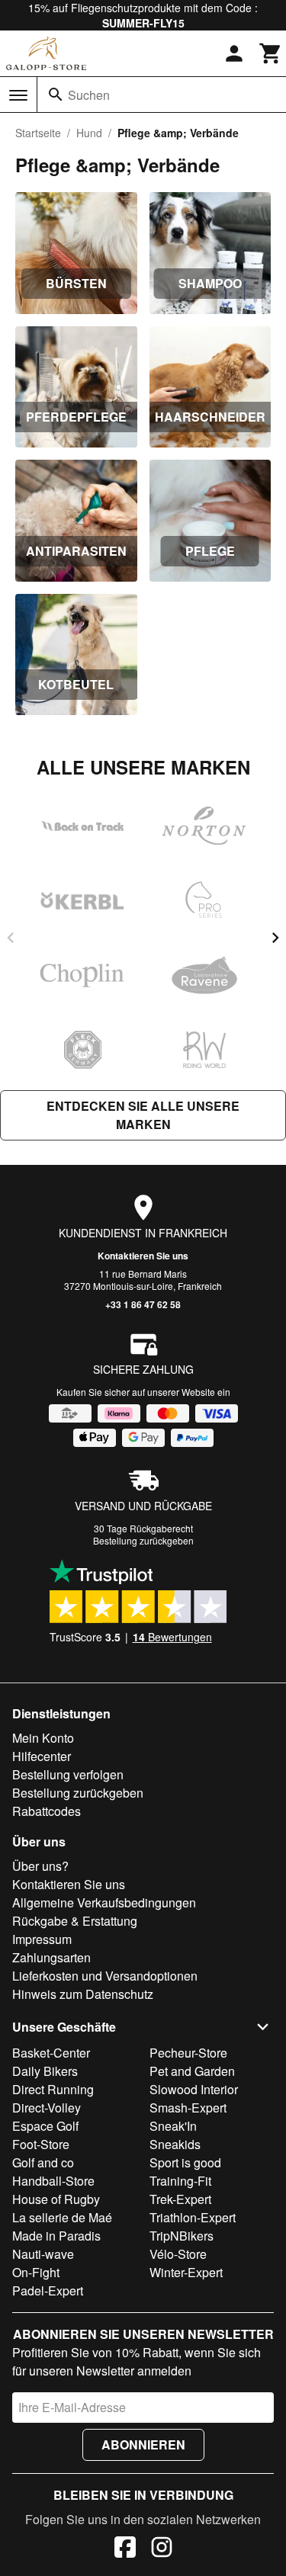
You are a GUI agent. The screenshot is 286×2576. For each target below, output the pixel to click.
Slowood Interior (194, 2089)
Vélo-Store (178, 2254)
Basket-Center (51, 2053)
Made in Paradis (56, 2236)
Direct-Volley (47, 2108)
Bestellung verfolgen (68, 1774)
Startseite (38, 133)
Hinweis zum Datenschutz (83, 1994)
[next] (275, 938)
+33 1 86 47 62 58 (143, 1304)
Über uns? (40, 1866)
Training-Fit (180, 2181)
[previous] (11, 938)
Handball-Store (53, 2181)
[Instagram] (162, 2549)
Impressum (42, 1939)
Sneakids (175, 2144)
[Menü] (18, 95)
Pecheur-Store (188, 2053)
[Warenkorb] (271, 53)
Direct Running (53, 2089)
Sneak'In (173, 2126)
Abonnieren (143, 2444)
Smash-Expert (188, 2108)
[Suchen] (56, 95)
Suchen (89, 95)
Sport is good (185, 2162)
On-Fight (36, 2272)
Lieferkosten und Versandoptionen (105, 1976)
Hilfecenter (42, 1756)
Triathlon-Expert (193, 2217)
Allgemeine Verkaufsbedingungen (104, 1902)
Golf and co (43, 2162)
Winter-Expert (186, 2272)
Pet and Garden (192, 2071)
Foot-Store (41, 2144)
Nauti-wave (43, 2254)
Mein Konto (43, 1738)
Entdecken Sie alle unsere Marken (143, 1115)
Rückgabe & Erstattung (75, 1921)
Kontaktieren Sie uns (143, 1256)
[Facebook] (125, 2549)
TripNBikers (182, 2236)
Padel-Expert (48, 2290)
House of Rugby (56, 2199)
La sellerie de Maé (62, 2217)
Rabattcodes (47, 1811)
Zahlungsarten (51, 1957)
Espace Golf (45, 2126)
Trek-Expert (180, 2199)
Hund (89, 133)
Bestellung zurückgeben (143, 1540)
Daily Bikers (45, 2071)
